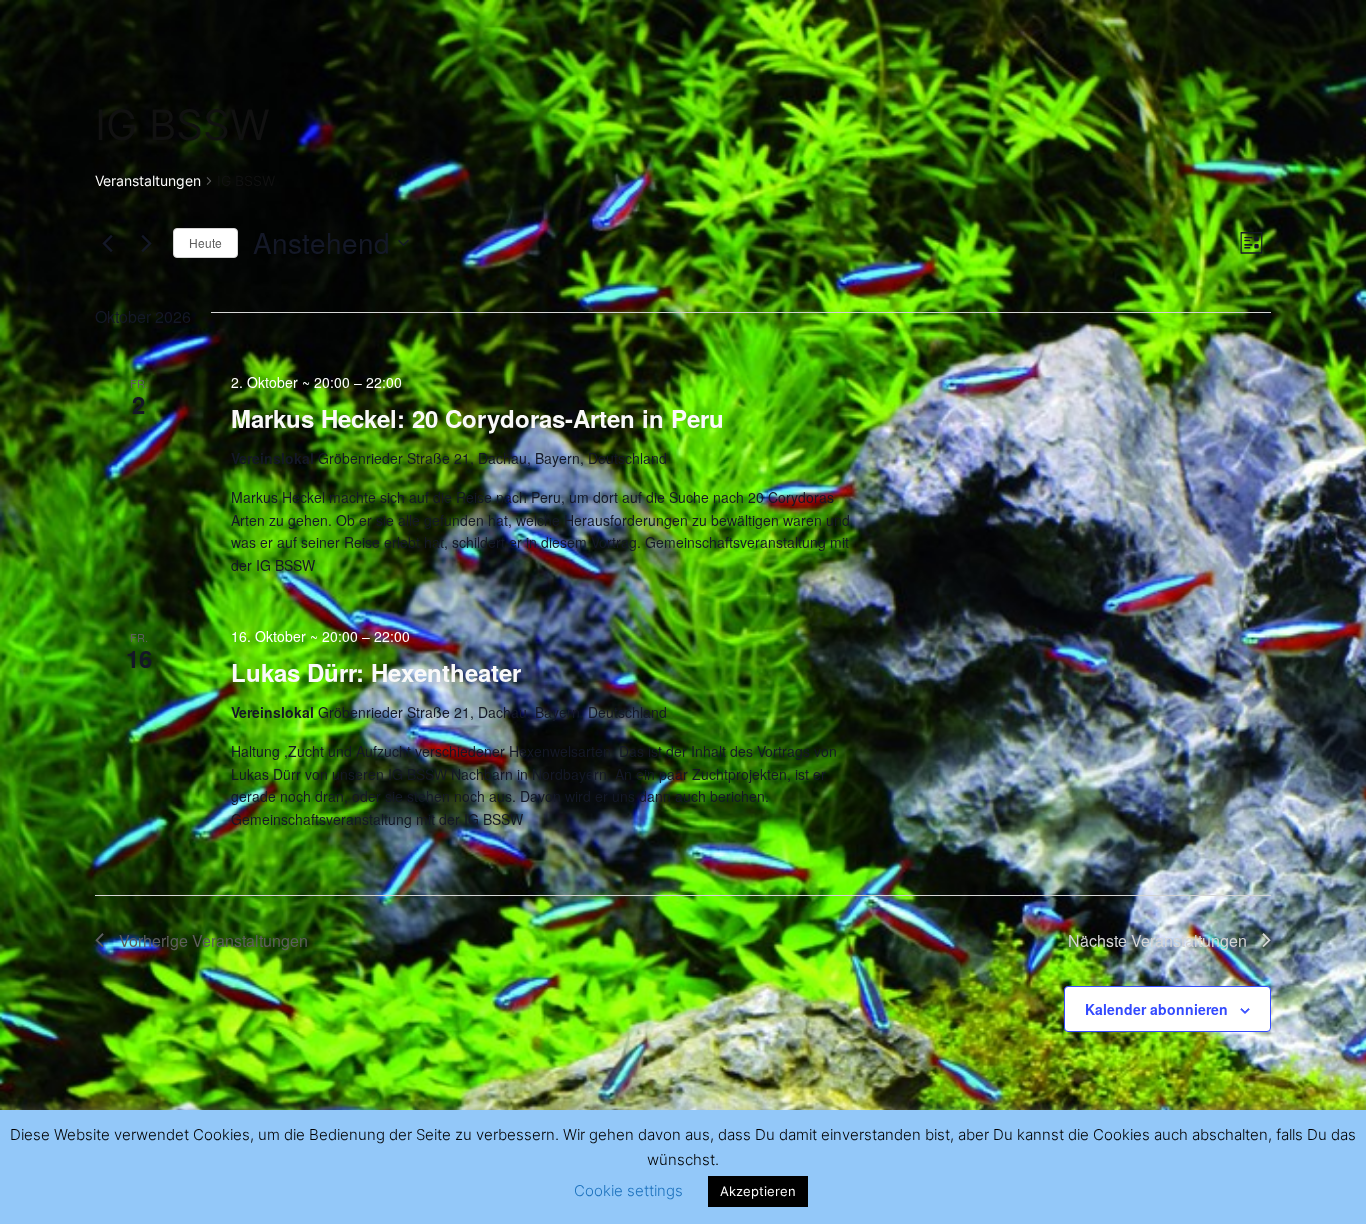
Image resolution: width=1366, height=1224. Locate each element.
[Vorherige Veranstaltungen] (107, 243)
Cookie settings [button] (628, 1190)
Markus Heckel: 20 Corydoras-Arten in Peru (477, 418)
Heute (205, 242)
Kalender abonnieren (1156, 1009)
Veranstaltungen (148, 180)
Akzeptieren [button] (758, 1191)
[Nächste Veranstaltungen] (146, 243)
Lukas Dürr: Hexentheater (376, 672)
